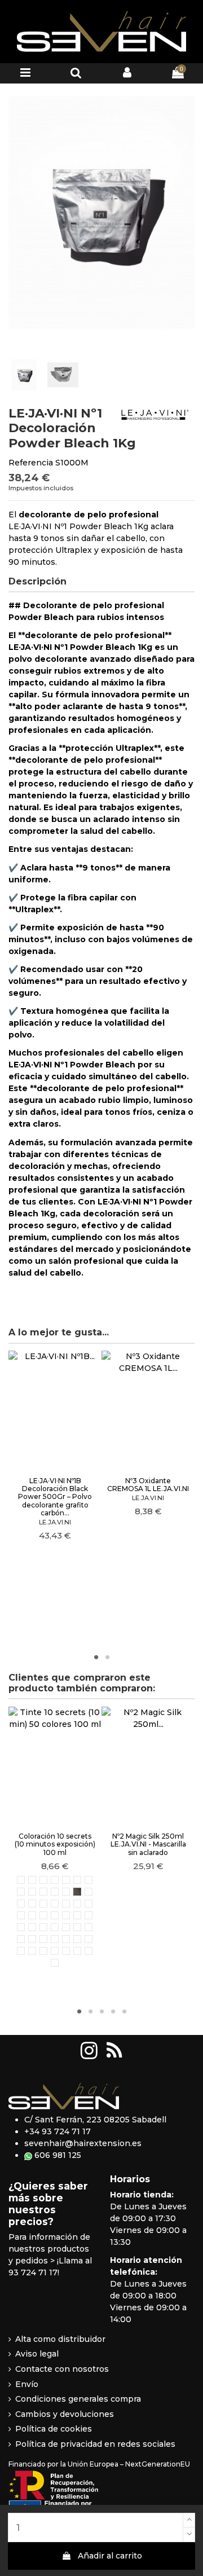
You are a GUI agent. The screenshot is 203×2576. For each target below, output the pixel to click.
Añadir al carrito (110, 2556)
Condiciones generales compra (78, 2399)
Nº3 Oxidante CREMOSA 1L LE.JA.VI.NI (148, 1485)
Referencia (31, 463)
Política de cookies (54, 2429)
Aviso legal (37, 2354)
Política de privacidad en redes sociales (95, 2444)
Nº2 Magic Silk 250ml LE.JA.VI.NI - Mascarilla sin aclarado (148, 1844)
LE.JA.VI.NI (55, 1522)
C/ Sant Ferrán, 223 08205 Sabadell (95, 2120)
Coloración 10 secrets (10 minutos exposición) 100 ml (55, 1844)
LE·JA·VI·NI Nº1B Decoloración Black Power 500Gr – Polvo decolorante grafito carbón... (55, 1497)
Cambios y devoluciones (65, 2414)
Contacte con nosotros (62, 2369)
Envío (27, 2384)
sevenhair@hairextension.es (83, 2143)
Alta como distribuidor (60, 2339)
